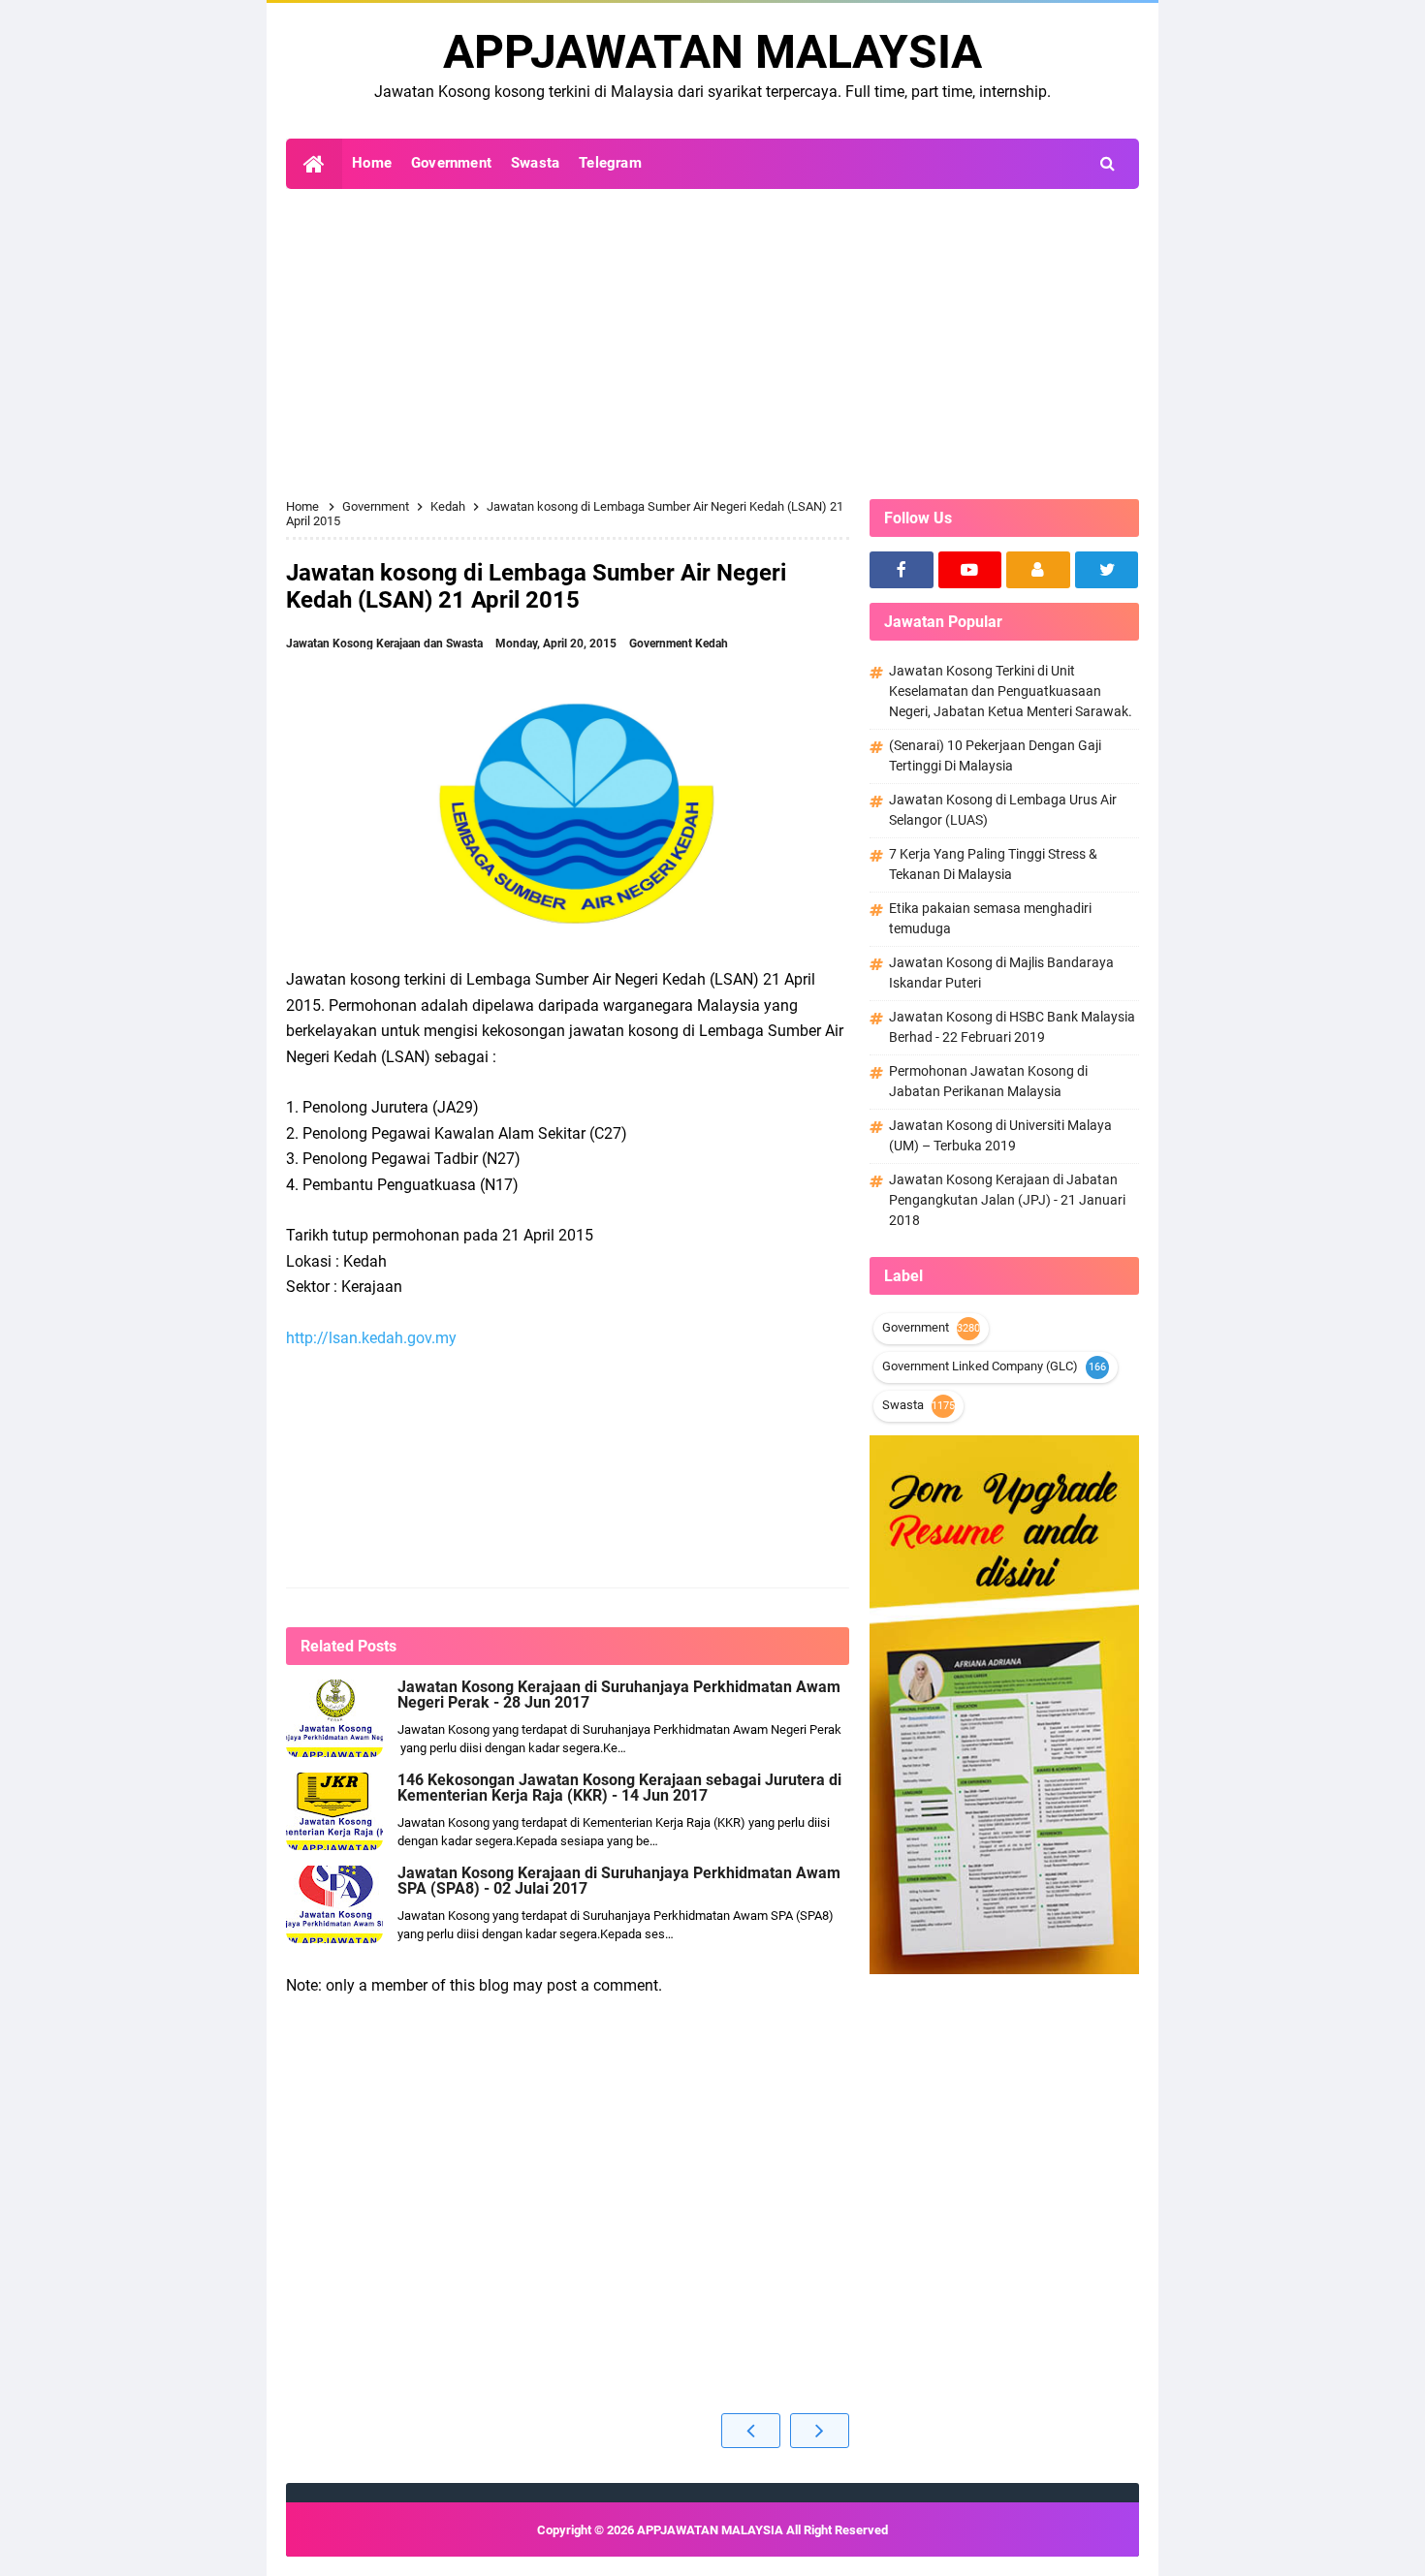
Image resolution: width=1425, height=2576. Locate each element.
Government (662, 644)
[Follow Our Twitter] (1107, 570)
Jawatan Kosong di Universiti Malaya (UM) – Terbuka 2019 (1000, 1135)
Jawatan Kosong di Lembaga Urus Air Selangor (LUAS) (1003, 810)
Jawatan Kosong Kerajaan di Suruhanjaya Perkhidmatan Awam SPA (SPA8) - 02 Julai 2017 (619, 1881)
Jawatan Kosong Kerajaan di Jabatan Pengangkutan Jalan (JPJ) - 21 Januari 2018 (1007, 1200)
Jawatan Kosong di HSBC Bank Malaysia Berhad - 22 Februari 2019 (1012, 1027)
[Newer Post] (751, 2431)
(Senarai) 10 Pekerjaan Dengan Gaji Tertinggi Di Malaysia (995, 755)
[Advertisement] (712, 344)
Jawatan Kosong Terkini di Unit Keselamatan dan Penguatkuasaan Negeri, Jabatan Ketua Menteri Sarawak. (1011, 691)
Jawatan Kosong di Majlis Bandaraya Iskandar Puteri (1001, 973)
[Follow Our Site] (1038, 570)
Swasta (903, 1405)
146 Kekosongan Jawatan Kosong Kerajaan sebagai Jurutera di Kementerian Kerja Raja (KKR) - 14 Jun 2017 (619, 1788)
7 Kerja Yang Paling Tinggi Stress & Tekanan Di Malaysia (993, 864)
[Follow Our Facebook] (902, 570)
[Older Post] (820, 2431)
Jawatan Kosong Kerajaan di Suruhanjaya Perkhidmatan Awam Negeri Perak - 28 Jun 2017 (619, 1695)
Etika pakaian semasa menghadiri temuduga (990, 918)
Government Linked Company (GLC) (980, 1366)
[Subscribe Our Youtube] (970, 570)
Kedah (712, 644)
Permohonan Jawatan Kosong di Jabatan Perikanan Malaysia (988, 1081)
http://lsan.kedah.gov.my (371, 1338)
